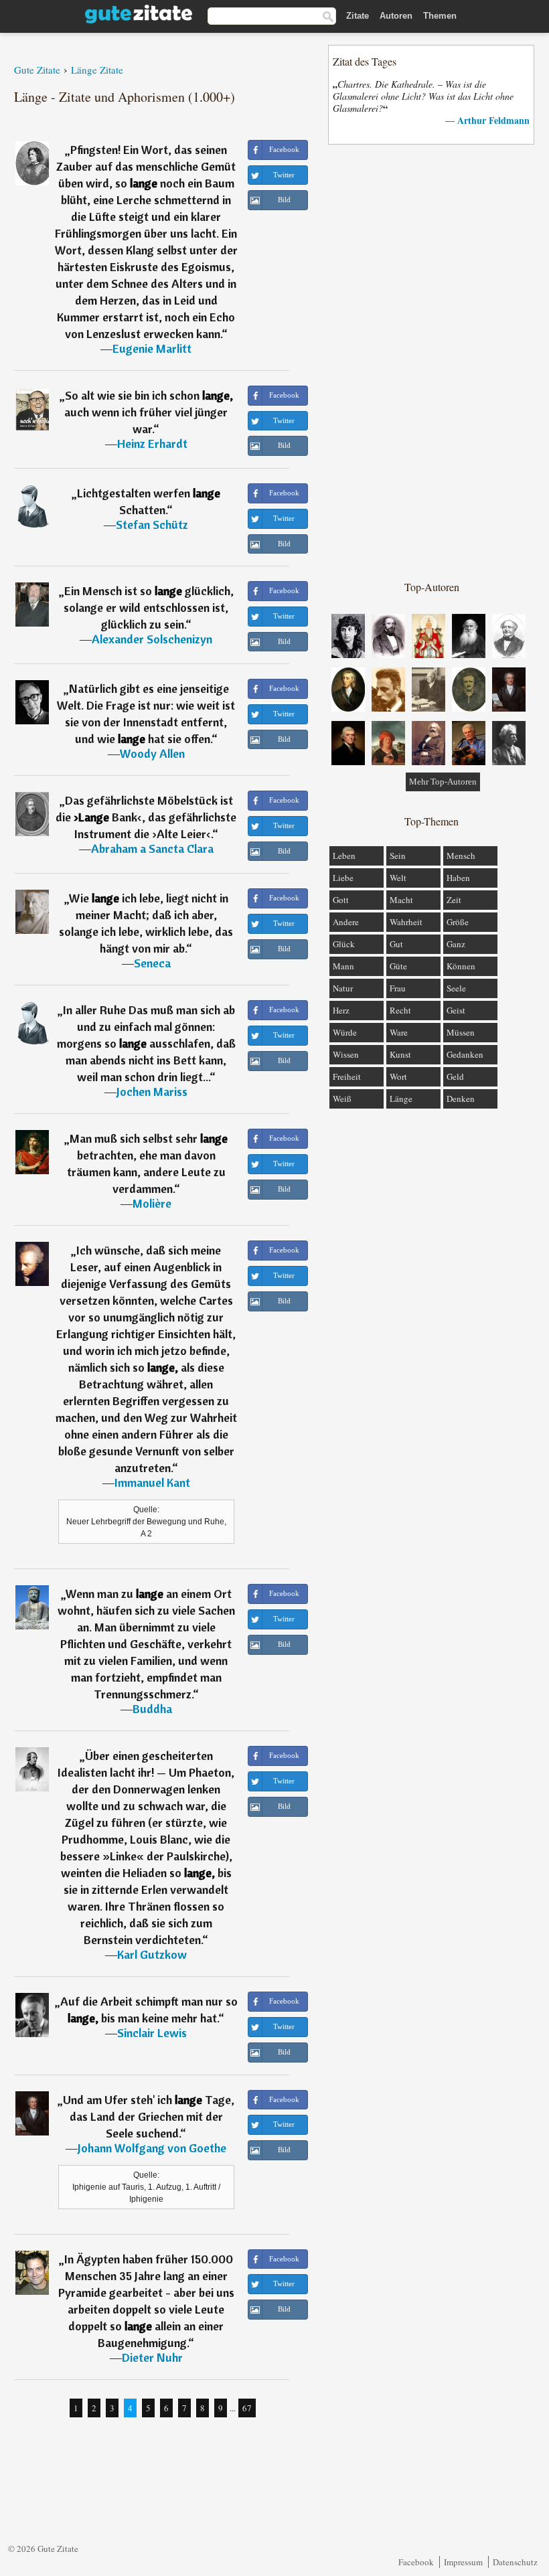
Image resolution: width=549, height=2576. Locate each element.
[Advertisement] (432, 361)
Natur (343, 988)
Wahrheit (406, 922)
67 (247, 2408)
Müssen (461, 1032)
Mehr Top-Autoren (443, 782)
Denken (461, 1099)
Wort (398, 1076)
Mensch (461, 856)
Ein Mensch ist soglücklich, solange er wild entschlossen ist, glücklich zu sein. (149, 608)
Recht (400, 1010)
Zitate (358, 16)
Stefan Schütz (152, 525)
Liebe (343, 878)
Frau (398, 988)
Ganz (456, 944)
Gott (341, 900)
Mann (343, 966)
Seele (456, 988)
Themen (440, 16)
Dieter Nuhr (152, 2357)
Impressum (463, 2562)
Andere (346, 922)
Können (461, 966)
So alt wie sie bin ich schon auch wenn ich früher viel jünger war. (149, 412)
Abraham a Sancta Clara (152, 849)
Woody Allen (152, 753)
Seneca (152, 963)
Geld (455, 1076)
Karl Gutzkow (152, 1954)
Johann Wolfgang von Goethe (152, 2148)
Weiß (342, 1099)
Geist (456, 1010)
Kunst (400, 1054)
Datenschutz (515, 2562)
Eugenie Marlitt (152, 348)
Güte (398, 966)
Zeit (454, 900)
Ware (399, 1032)
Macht (401, 900)
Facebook (416, 2562)
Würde (345, 1032)
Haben (458, 878)
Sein (398, 856)
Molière (152, 1203)
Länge (401, 1099)
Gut (396, 944)
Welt (398, 878)
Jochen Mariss (152, 1092)
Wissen (346, 1054)
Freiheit (347, 1076)
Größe (458, 922)
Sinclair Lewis (152, 2033)
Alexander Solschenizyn (152, 639)
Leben (344, 856)
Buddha (152, 1709)
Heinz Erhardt (152, 444)
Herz (341, 1010)
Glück (344, 944)
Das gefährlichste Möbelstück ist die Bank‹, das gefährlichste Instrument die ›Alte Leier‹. (146, 817)
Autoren (396, 16)
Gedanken (465, 1054)
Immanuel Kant (152, 1482)
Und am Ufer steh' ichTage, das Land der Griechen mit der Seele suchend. (149, 2116)
